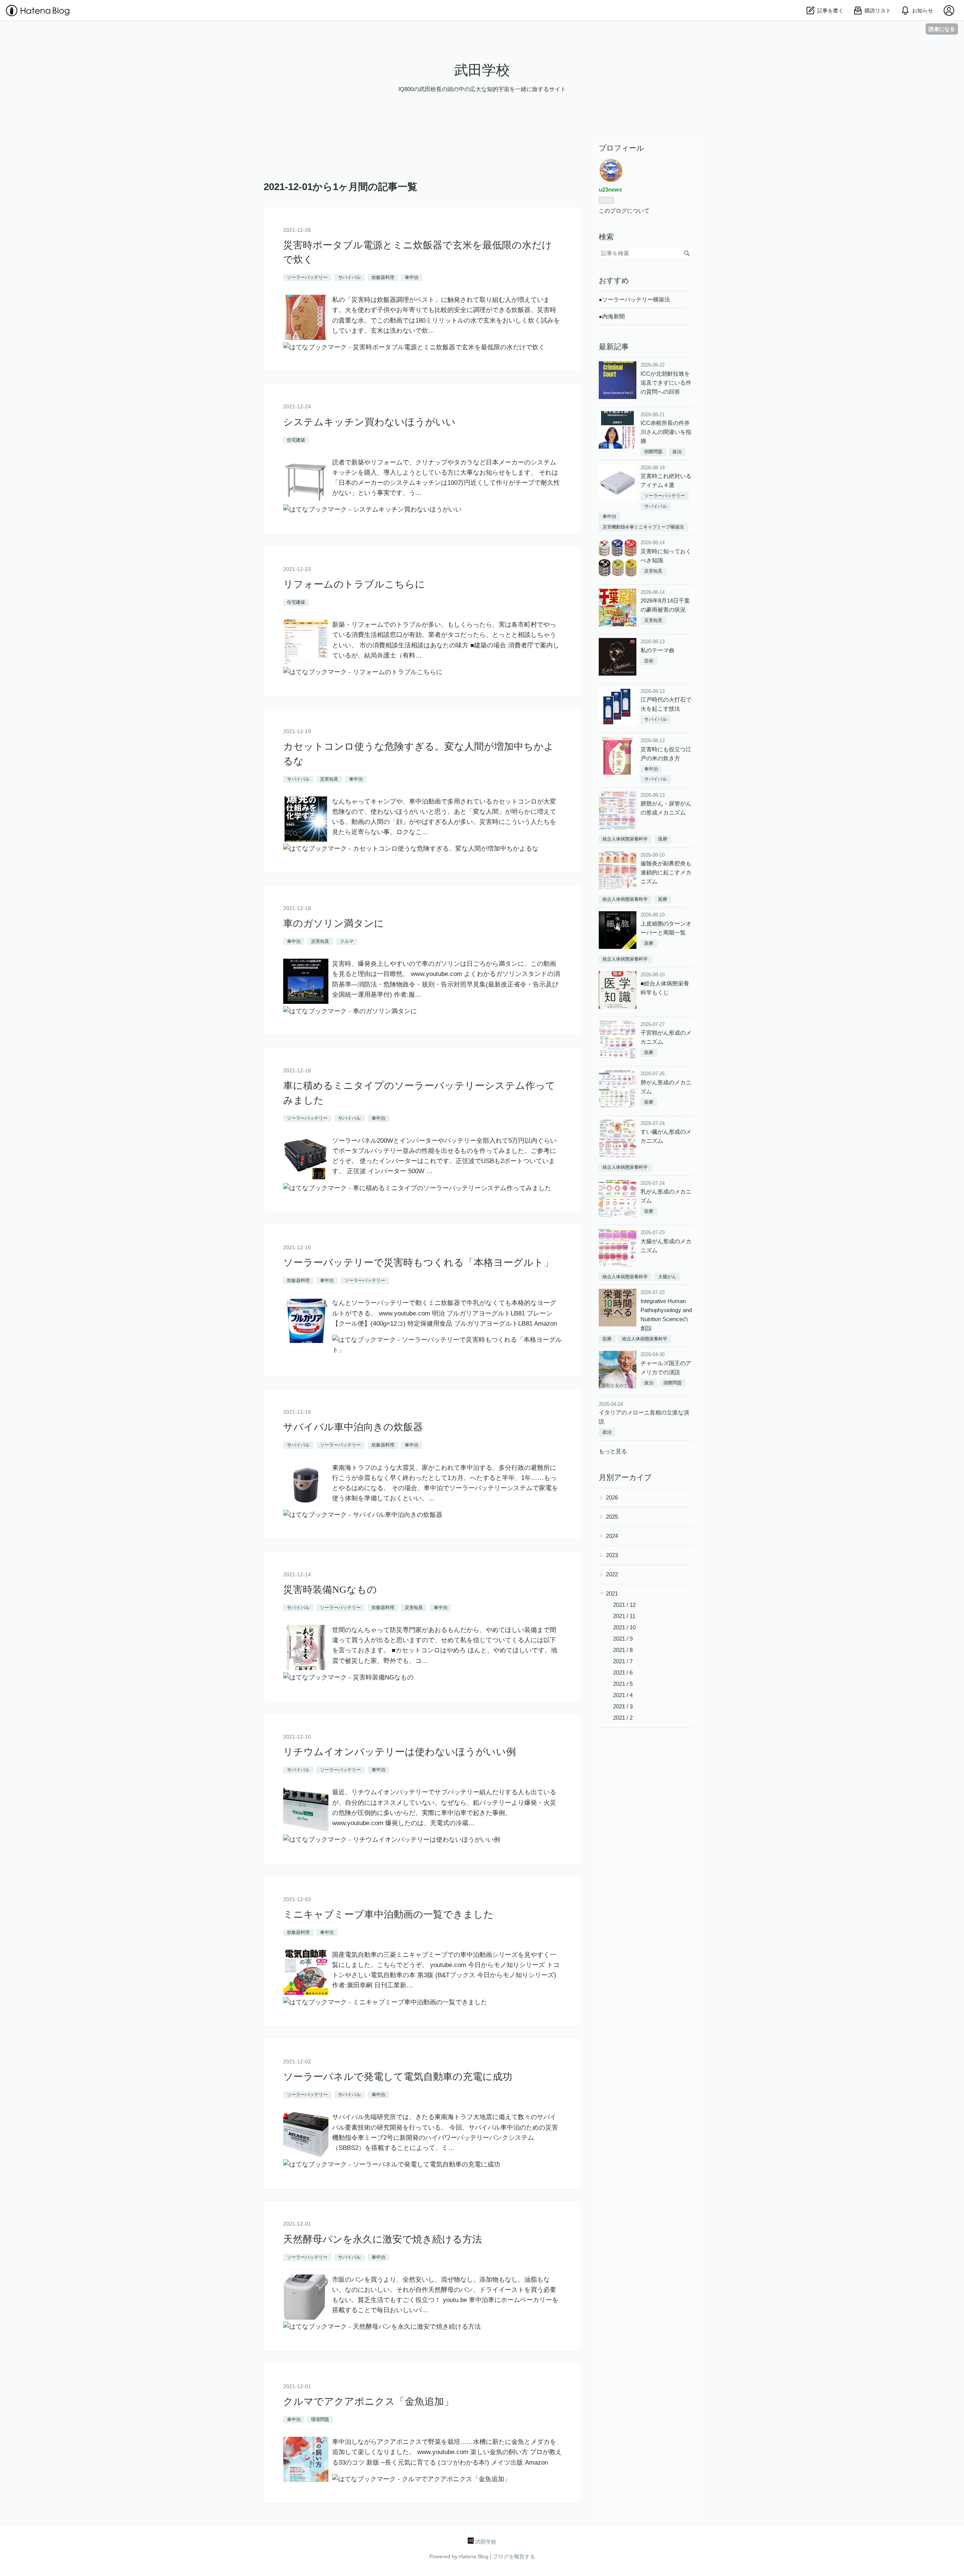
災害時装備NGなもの (330, 1590)
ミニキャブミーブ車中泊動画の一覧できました (388, 1914)
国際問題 (653, 452)
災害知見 (329, 779)
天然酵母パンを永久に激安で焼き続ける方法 (383, 2239)
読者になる (942, 29)
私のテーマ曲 (657, 650)
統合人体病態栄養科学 (625, 839)
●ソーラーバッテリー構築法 (634, 299)
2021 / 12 (624, 1605)
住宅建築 (296, 440)
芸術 (649, 661)
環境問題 (320, 2419)
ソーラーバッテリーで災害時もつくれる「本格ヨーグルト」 (418, 1263)
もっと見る (613, 1451)
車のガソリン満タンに (334, 923)
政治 (677, 452)
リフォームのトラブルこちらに (354, 584)
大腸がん (667, 1277)
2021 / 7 (623, 1661)
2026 (612, 1497)
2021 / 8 (623, 1650)
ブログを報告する (514, 2556)
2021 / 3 (623, 1706)
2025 (612, 1517)
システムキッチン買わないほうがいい (369, 422)
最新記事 (614, 347)
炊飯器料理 (383, 277)
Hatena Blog (474, 2556)
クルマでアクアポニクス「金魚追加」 (368, 2402)
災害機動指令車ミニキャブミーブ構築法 (643, 527)
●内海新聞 (612, 316)
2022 (612, 1574)
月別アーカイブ (625, 1477)
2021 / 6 (623, 1672)
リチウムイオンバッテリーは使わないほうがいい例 (400, 1752)
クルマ (347, 941)
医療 (663, 839)
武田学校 (482, 70)
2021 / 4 (623, 1695)
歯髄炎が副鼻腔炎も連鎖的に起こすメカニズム (666, 872)
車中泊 (412, 277)
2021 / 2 (623, 1718)
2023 (612, 1555)
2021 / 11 (624, 1616)
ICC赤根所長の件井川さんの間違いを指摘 (666, 432)
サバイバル (349, 277)
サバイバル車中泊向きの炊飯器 (353, 1427)
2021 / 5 (623, 1684)
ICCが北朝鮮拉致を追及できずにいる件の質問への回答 (666, 383)
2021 (612, 1593)
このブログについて (624, 211)
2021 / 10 (624, 1627)
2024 (612, 1536)
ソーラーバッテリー (307, 277)
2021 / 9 (623, 1639)
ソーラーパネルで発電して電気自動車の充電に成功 (398, 2077)
